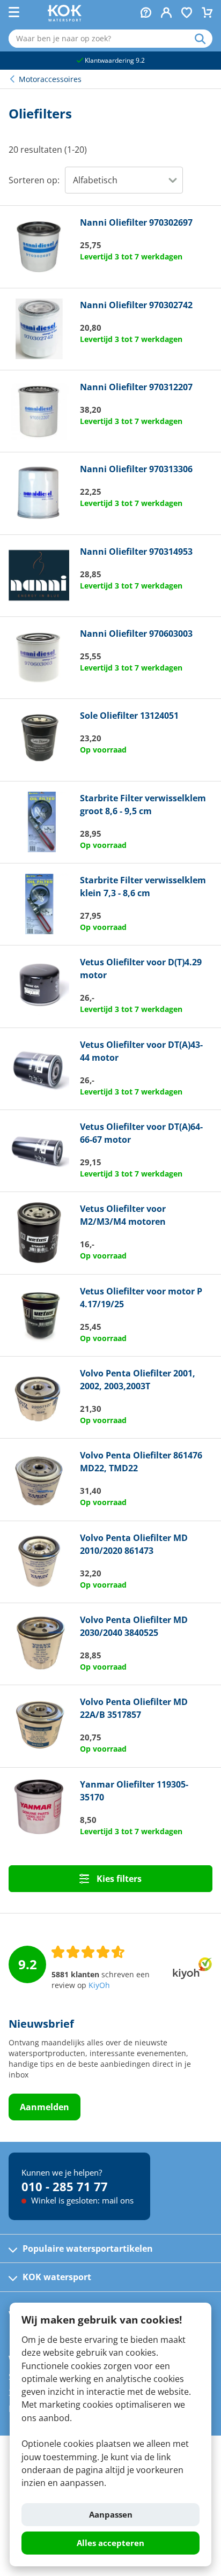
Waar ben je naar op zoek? (204, 39)
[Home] (65, 18)
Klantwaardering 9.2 (114, 60)
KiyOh (99, 1985)
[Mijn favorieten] (187, 14)
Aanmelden (45, 2107)
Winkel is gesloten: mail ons (81, 2200)
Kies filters (118, 1879)
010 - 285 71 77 (65, 2186)
